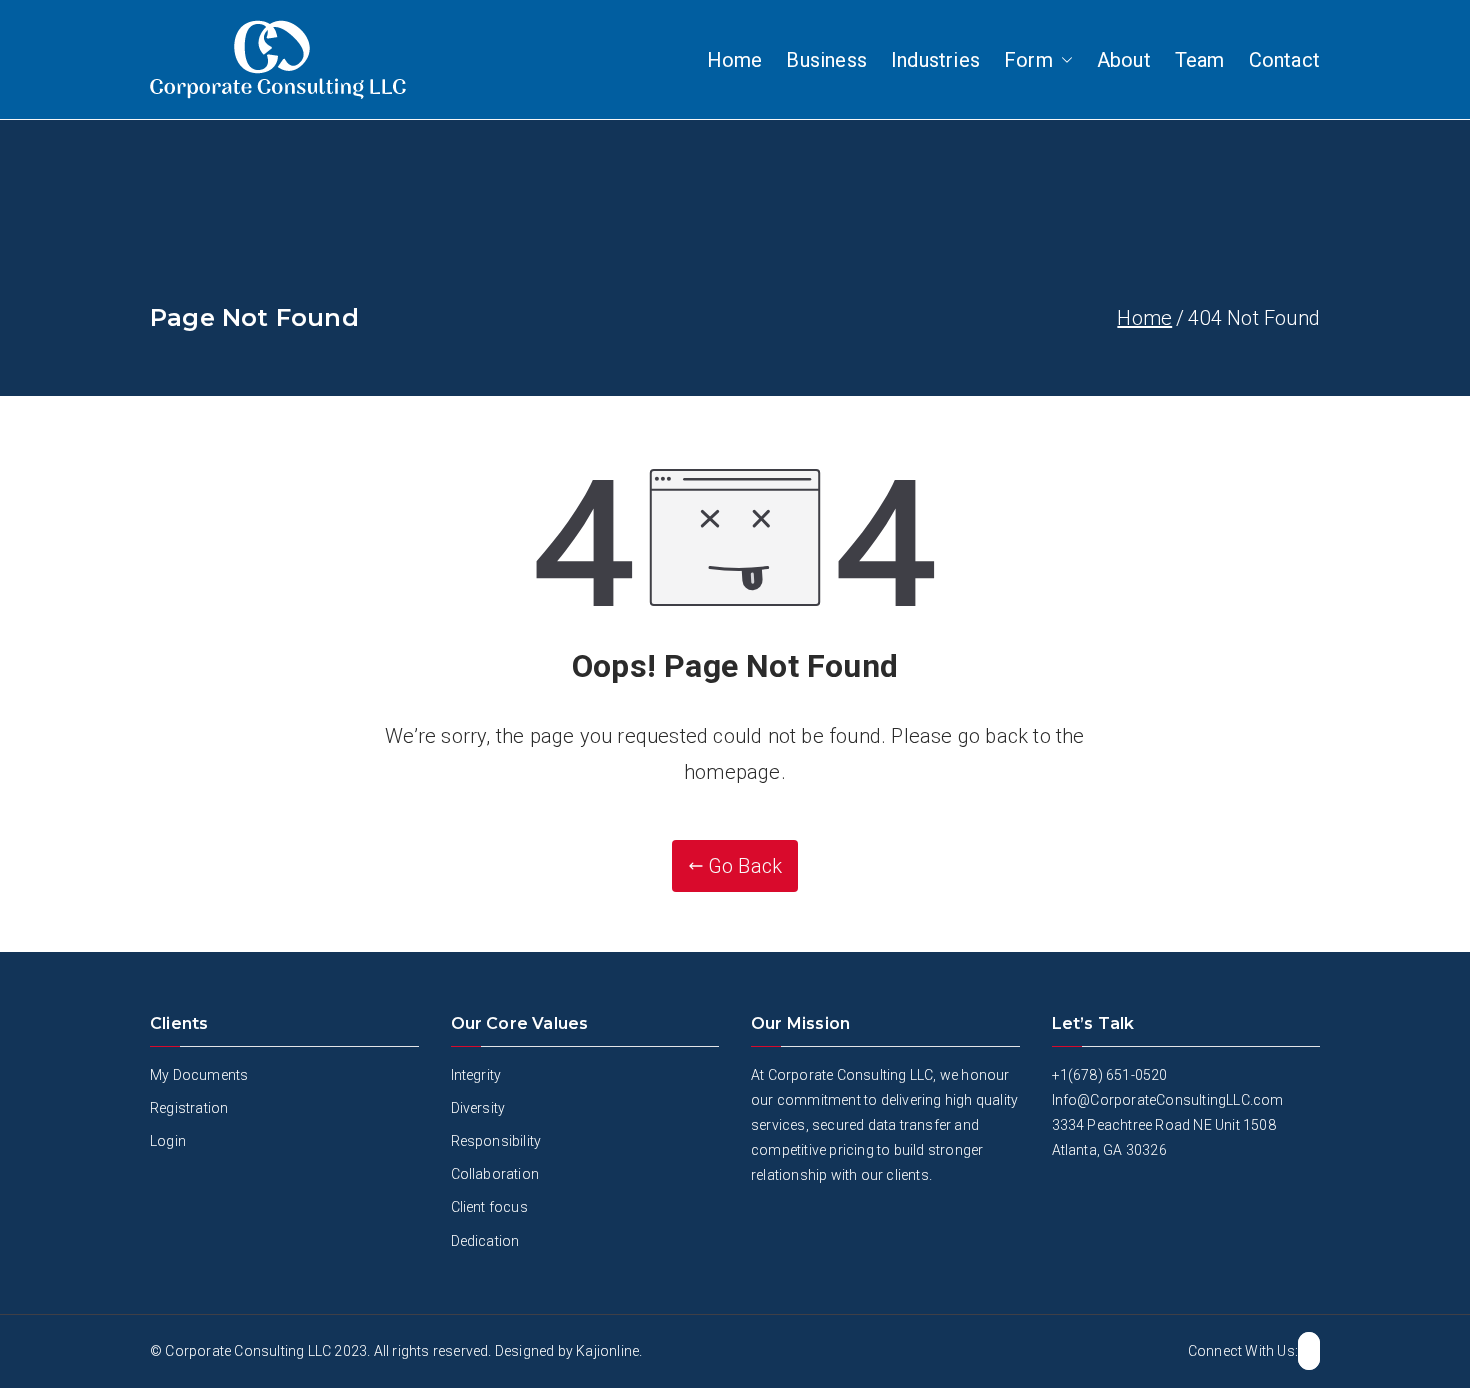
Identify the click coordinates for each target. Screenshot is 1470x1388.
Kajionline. (609, 1351)
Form (1028, 60)
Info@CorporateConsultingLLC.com (1168, 1100)
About (1124, 60)
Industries (935, 60)
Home (735, 60)
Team (1200, 60)
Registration (189, 1108)
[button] (1063, 60)
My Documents (199, 1075)
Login (168, 1141)
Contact (1284, 60)
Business (826, 60)
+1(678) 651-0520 (1110, 1075)
